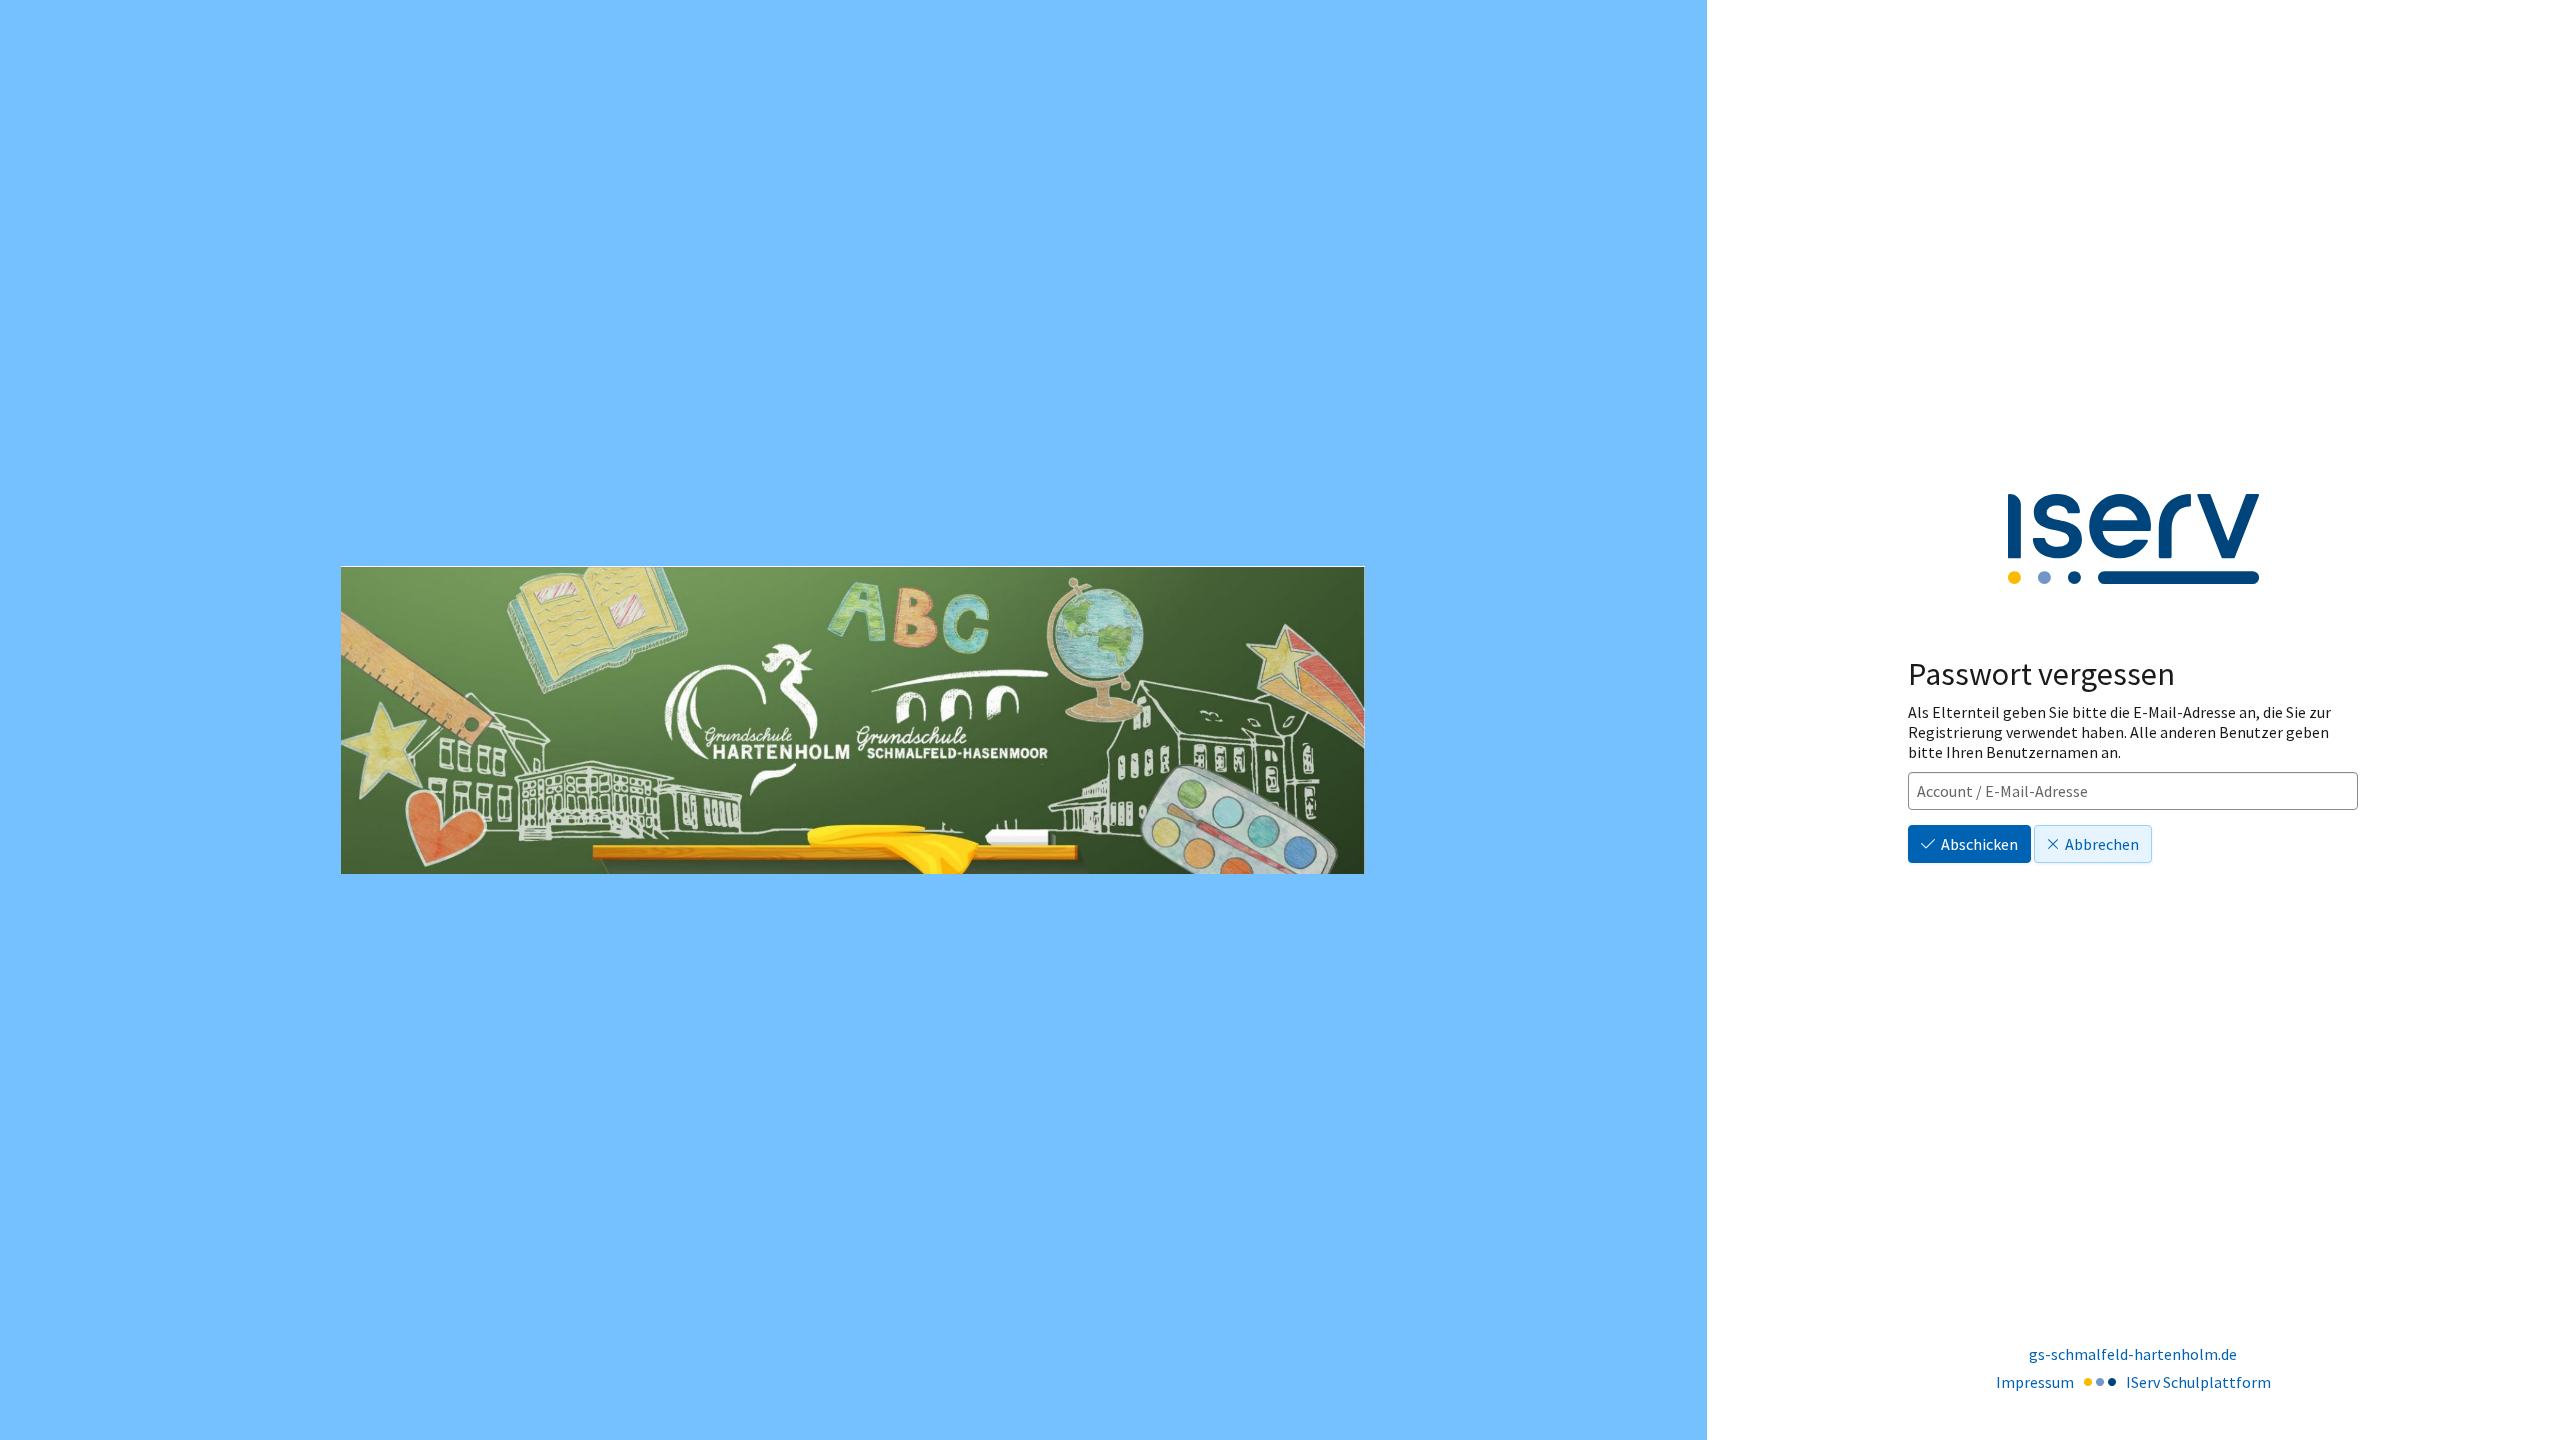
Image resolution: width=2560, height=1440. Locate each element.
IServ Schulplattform (2198, 1382)
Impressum (2035, 1382)
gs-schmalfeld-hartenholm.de (2133, 1354)
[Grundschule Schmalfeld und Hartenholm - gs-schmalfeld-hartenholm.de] (853, 720)
